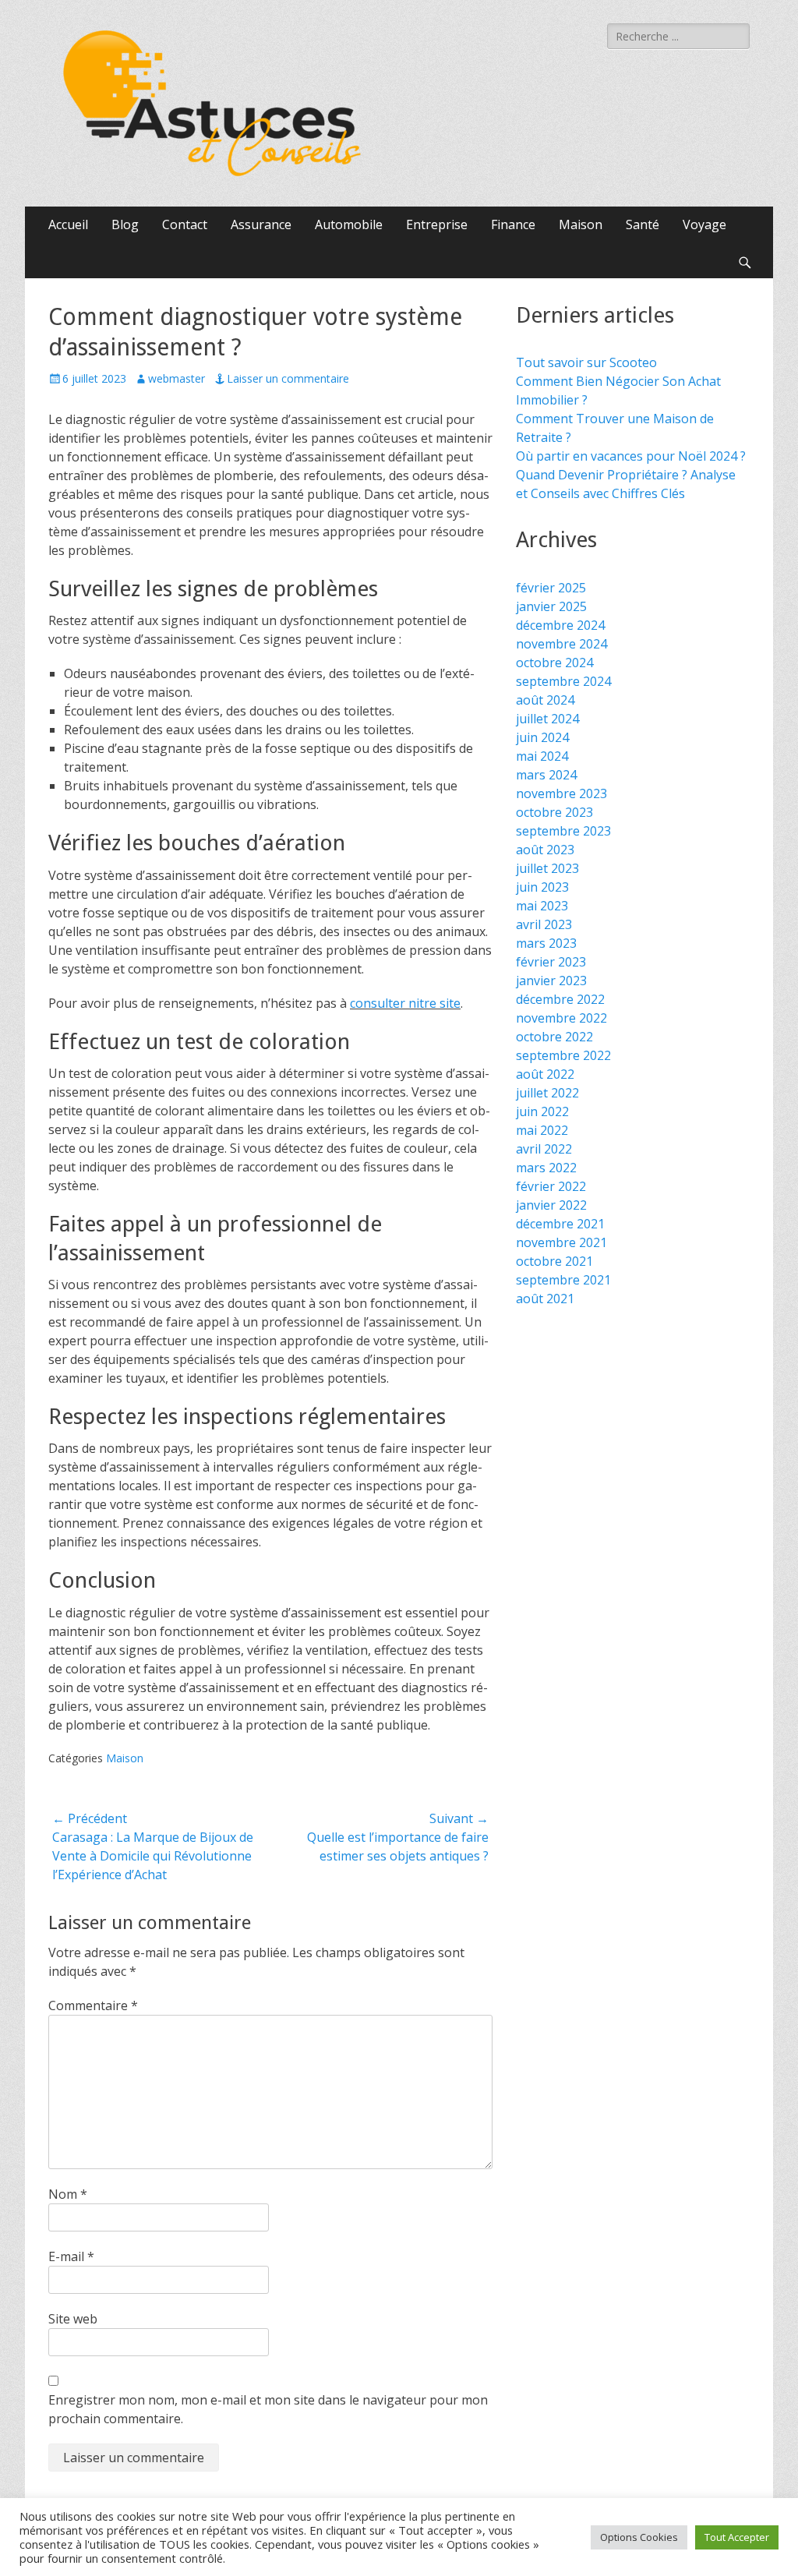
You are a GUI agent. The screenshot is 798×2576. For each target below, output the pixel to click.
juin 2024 (542, 737)
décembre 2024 (560, 625)
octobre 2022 (554, 1037)
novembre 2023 (561, 793)
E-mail (71, 2256)
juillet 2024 (547, 719)
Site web (73, 2319)
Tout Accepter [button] (737, 2537)
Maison (581, 224)
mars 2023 (546, 943)
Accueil (68, 224)
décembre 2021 (560, 1224)
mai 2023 (542, 906)
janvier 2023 (551, 981)
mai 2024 (542, 756)
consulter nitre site (405, 1003)
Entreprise (437, 224)
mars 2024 (546, 775)
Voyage (704, 224)
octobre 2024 (554, 663)
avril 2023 (544, 924)
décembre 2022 (560, 999)
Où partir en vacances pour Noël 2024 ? (631, 456)
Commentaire (93, 2005)
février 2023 (551, 962)
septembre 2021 (563, 1280)
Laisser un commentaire (288, 378)
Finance (513, 224)
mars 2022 (546, 1168)
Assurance (261, 224)
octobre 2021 (554, 1261)
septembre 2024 (563, 681)
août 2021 (545, 1299)
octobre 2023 (554, 812)
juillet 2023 (547, 868)
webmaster (177, 378)
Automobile (349, 224)
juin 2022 (542, 1111)
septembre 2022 (563, 1055)
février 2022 (551, 1186)
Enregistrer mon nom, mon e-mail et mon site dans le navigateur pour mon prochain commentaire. (268, 2409)
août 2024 (545, 700)
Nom (68, 2194)
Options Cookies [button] (639, 2537)
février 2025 (551, 588)
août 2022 (545, 1074)
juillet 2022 (547, 1093)
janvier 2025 (551, 606)
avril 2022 (544, 1149)
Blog (125, 224)
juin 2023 (542, 887)
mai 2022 (542, 1130)
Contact (185, 224)
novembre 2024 (561, 644)
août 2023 (545, 850)
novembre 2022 (561, 1018)
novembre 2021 (561, 1242)
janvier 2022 (551, 1205)
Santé (643, 224)
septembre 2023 (563, 831)
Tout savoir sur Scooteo (586, 362)
